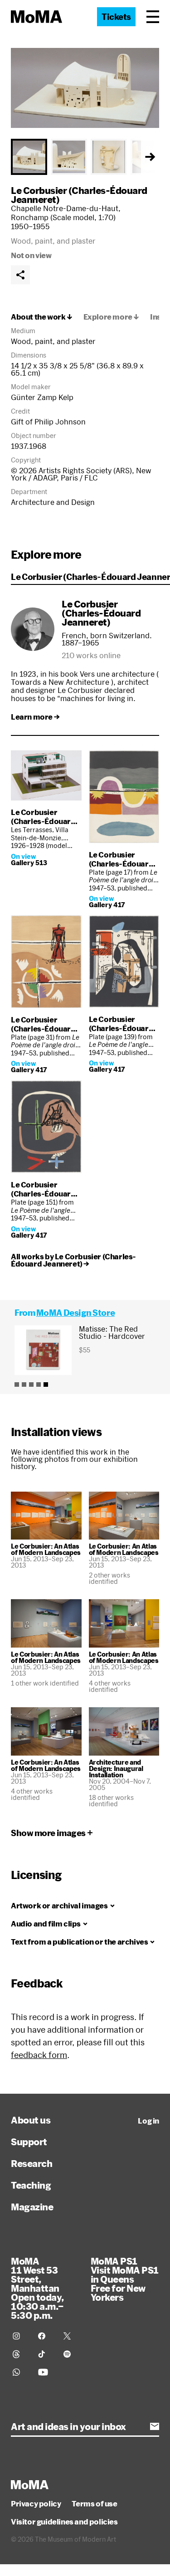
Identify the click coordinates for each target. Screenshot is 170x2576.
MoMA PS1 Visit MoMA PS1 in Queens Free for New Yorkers (125, 2279)
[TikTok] (45, 2354)
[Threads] (20, 2354)
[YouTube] (45, 2372)
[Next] (150, 157)
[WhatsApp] (20, 2372)
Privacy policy (36, 2504)
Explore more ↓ (111, 317)
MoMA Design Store (75, 1313)
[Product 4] (39, 1385)
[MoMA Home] (36, 17)
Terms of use (94, 2504)
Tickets (116, 17)
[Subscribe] (155, 2426)
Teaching (31, 2185)
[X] (71, 2336)
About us (31, 2120)
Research (32, 2163)
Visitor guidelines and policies (64, 2522)
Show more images (48, 1833)
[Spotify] (71, 2354)
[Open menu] (153, 17)
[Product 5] (46, 1385)
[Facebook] (45, 2336)
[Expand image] (85, 88)
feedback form (39, 2055)
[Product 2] (24, 1385)
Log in (148, 2121)
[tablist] (85, 157)
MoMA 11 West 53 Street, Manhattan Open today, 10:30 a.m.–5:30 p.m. (37, 2288)
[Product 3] (31, 1385)
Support (29, 2142)
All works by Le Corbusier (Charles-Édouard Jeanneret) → (73, 1260)
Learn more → (35, 717)
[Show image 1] (29, 157)
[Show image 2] (69, 157)
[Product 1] (17, 1385)
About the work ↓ (42, 317)
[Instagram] (20, 2336)
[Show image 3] (109, 157)
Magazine (32, 2207)
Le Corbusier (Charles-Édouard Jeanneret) (79, 195)
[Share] (20, 275)
